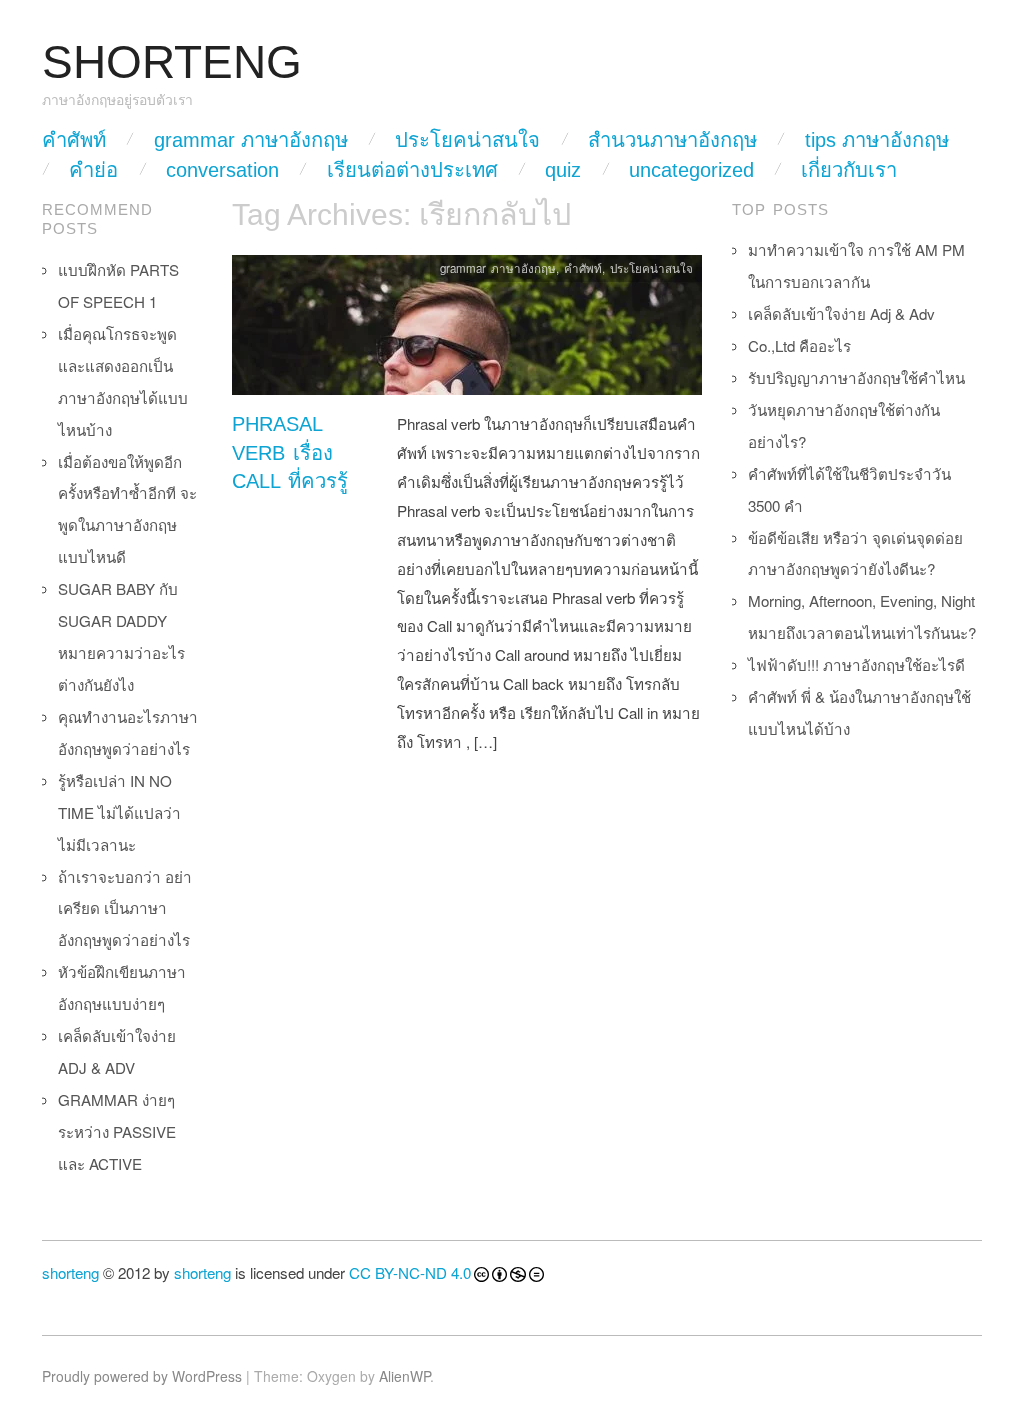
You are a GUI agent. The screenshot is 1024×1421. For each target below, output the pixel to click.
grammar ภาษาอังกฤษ (251, 140)
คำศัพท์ (74, 140)
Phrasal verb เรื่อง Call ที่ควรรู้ (290, 452)
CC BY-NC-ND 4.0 (410, 1272)
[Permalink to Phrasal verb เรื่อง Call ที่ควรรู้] (467, 330)
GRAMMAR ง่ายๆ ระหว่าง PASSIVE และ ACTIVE (117, 1131)
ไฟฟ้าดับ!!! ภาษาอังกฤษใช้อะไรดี (856, 664)
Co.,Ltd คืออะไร (799, 345)
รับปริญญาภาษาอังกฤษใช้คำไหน (856, 377)
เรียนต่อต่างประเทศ (412, 170)
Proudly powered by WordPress (142, 1376)
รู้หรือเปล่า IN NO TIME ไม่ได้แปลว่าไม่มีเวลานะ (119, 812)
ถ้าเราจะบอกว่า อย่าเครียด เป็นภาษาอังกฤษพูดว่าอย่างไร (125, 908)
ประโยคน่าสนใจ (467, 140)
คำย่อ (93, 170)
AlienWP (404, 1376)
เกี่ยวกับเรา (849, 170)
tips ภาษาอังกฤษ (877, 140)
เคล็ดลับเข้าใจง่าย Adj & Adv (841, 313)
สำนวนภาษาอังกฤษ (672, 140)
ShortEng (172, 62)
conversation (222, 170)
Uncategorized (691, 170)
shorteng (70, 1272)
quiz (563, 170)
